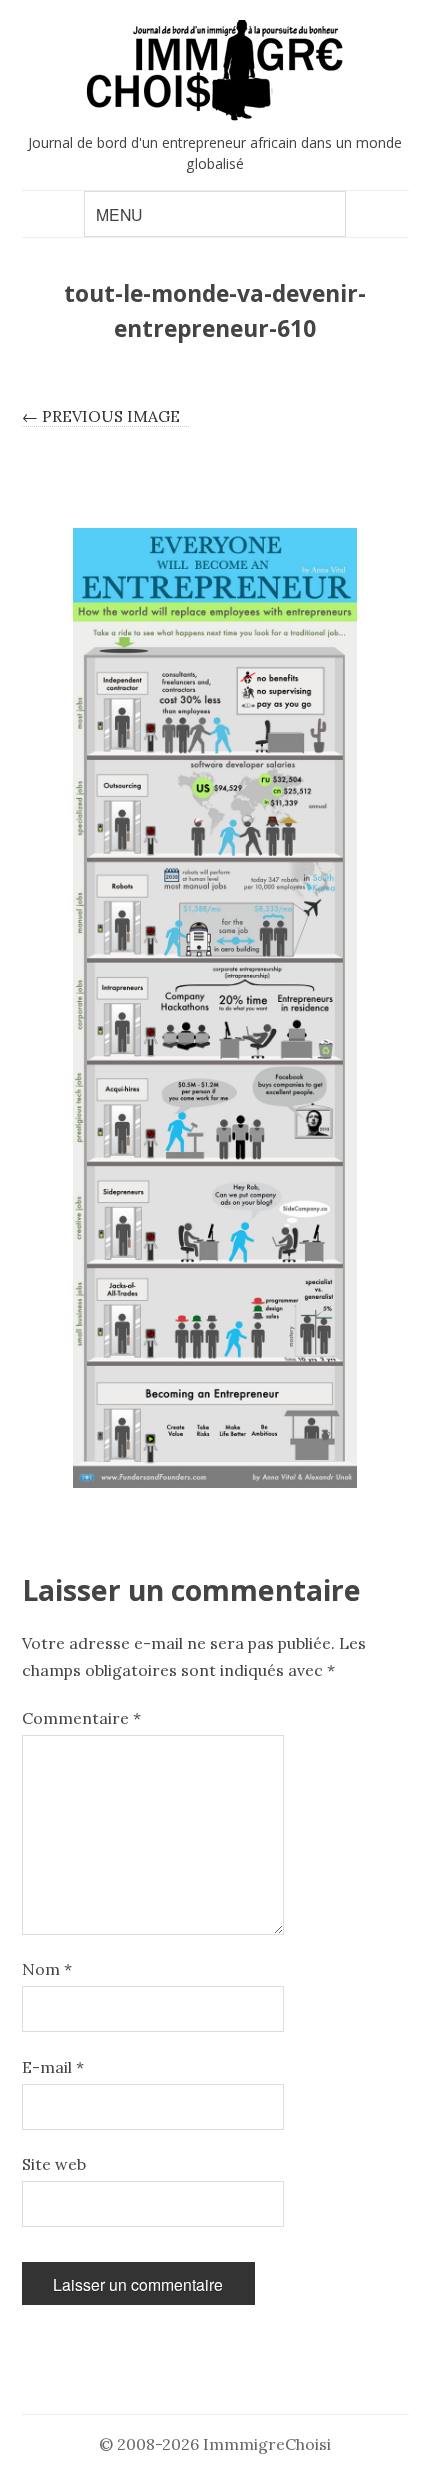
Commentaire (81, 1718)
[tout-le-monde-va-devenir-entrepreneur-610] (215, 1008)
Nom (47, 1969)
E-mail (53, 2067)
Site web (54, 2164)
